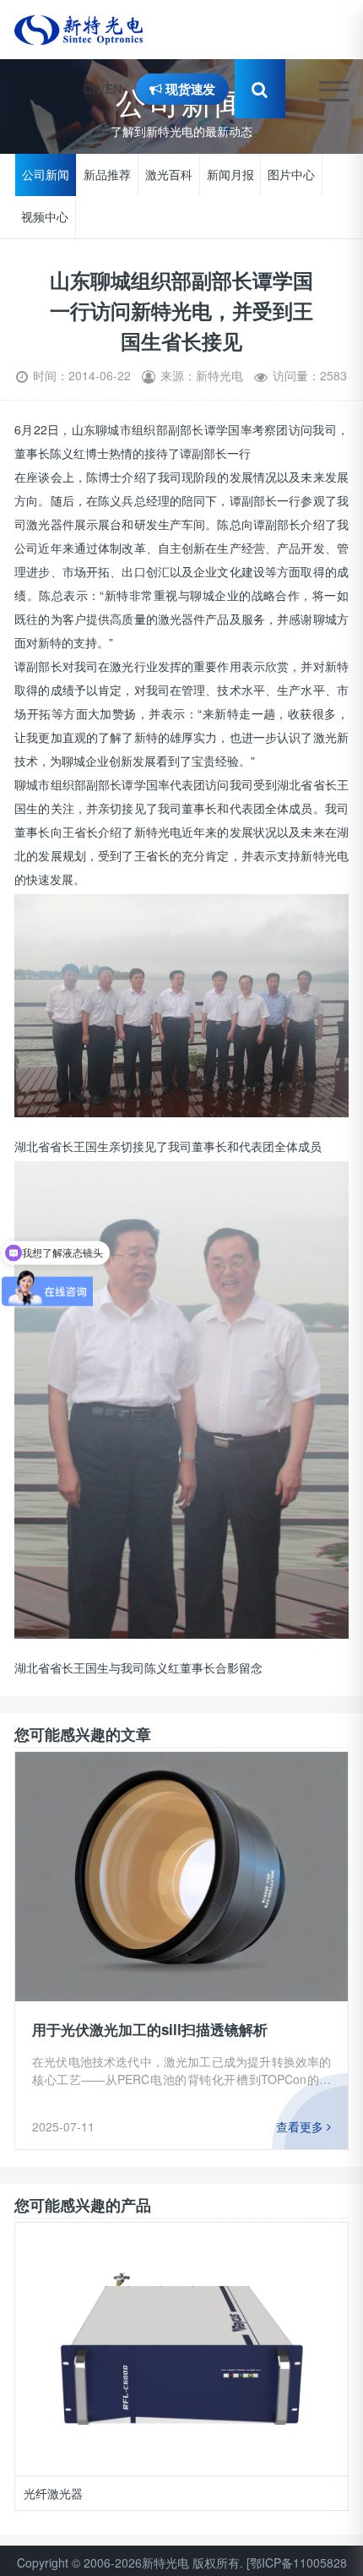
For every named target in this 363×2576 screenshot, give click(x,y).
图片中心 (291, 175)
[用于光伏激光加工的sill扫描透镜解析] (181, 1877)
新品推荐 (107, 175)
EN (114, 89)
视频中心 (45, 217)
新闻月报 (230, 175)
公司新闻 (46, 175)
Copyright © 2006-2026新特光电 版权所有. (130, 2562)
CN (92, 89)
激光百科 (169, 175)
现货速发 (189, 88)
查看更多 (301, 2126)
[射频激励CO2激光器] (182, 2349)
